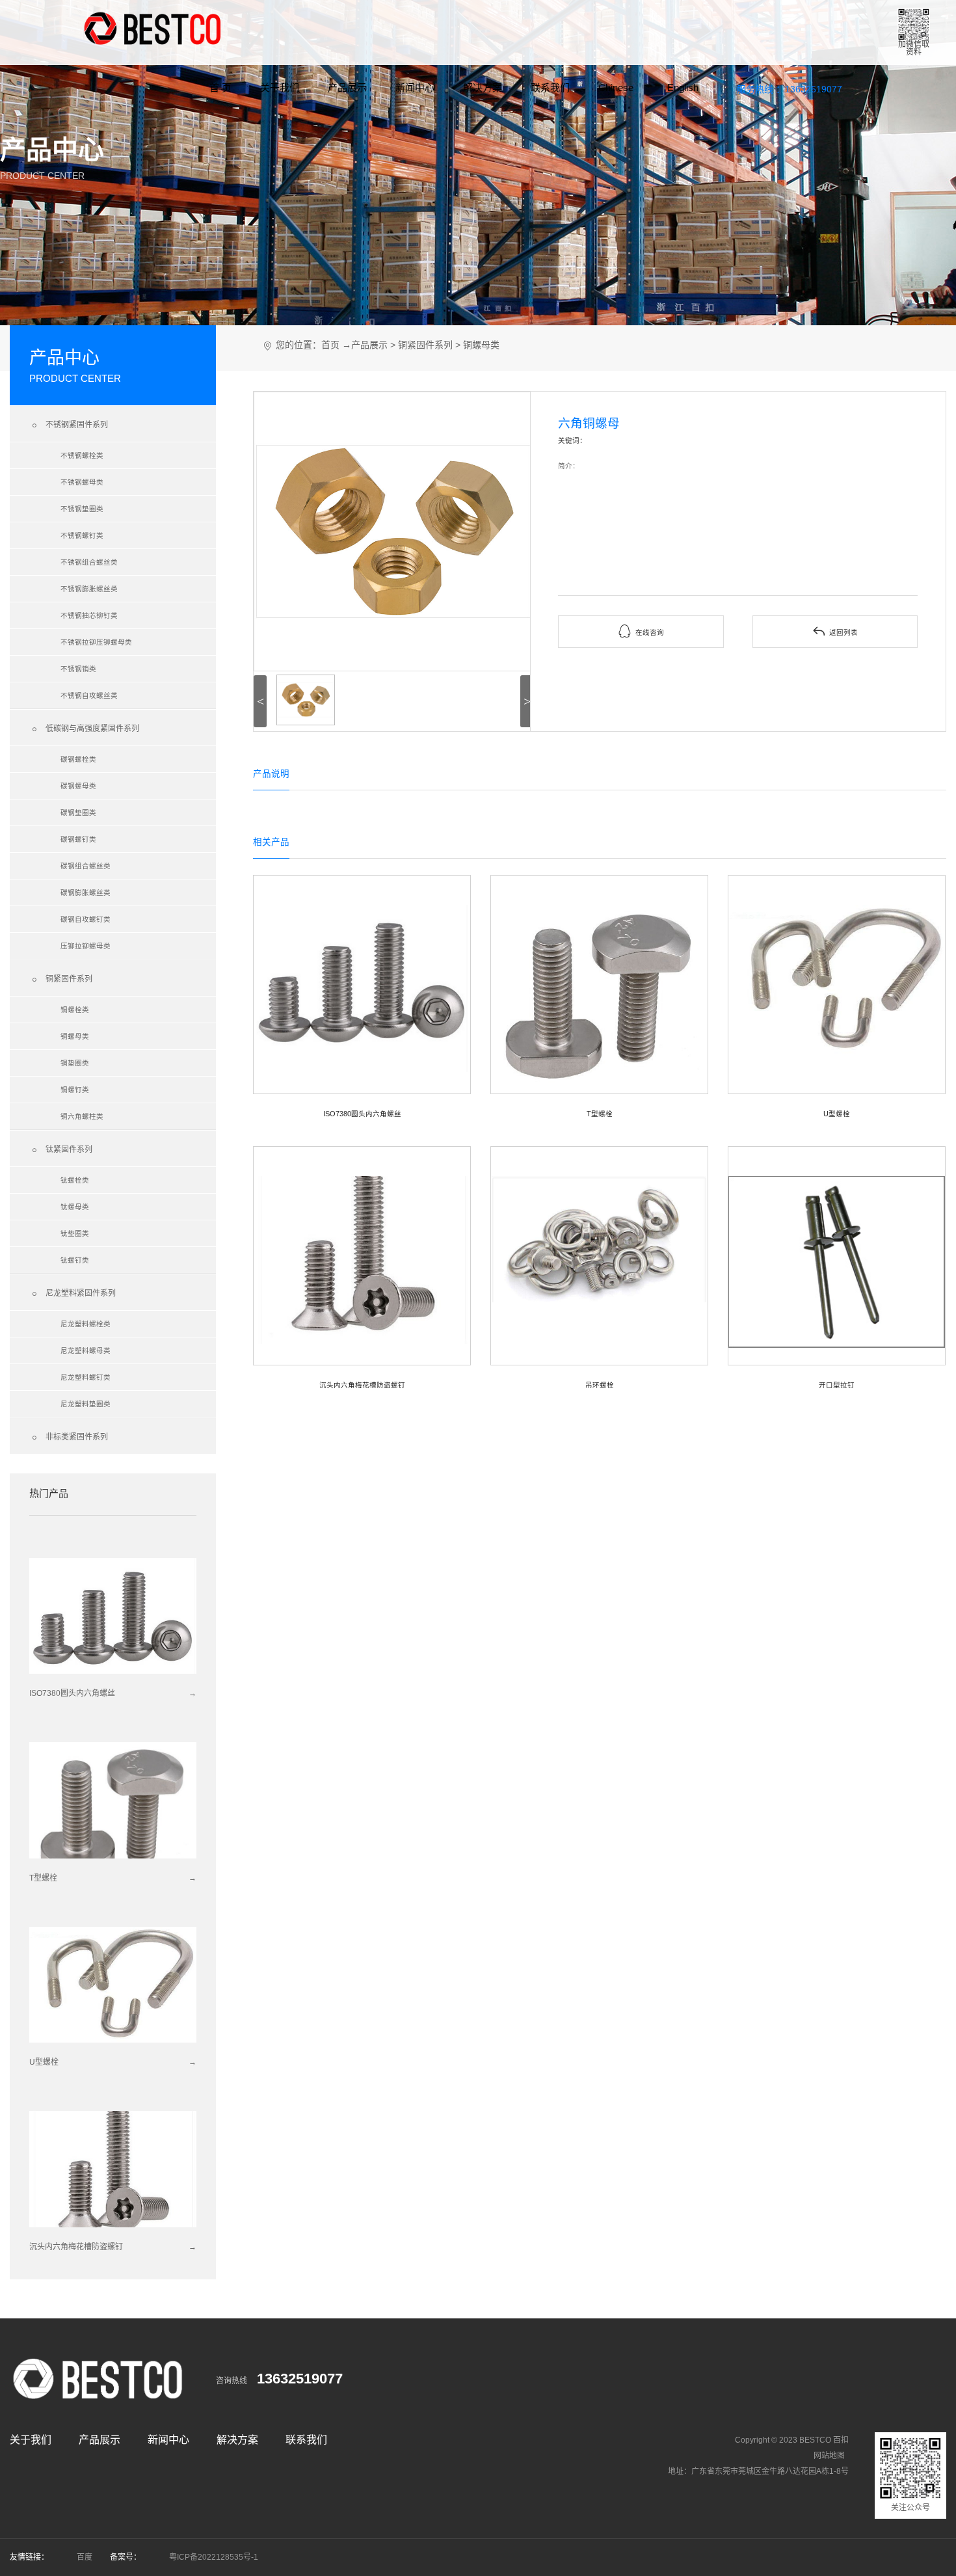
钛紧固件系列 (61, 1150)
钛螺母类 (75, 1207)
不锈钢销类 (78, 669)
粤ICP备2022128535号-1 (214, 2557)
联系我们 (550, 87)
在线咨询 (641, 631)
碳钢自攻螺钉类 (86, 919)
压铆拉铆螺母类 (86, 946)
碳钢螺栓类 (78, 759)
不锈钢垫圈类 (82, 509)
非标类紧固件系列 (69, 1438)
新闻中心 (415, 87)
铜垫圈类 (75, 1063)
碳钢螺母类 (78, 786)
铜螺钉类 (75, 1090)
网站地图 (829, 2456)
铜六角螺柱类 (82, 1116)
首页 (330, 345)
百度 (85, 2557)
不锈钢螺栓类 (82, 455)
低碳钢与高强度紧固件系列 (84, 729)
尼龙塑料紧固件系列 (73, 1294)
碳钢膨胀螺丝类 (86, 892)
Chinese (616, 87)
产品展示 (347, 87)
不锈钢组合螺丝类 (89, 562)
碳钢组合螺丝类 (86, 866)
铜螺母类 (75, 1036)
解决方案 (483, 87)
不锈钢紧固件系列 (69, 425)
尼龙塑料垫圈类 (86, 1404)
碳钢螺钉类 (78, 839)
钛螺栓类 (75, 1180)
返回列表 (835, 631)
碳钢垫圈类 (78, 812)
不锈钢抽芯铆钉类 (89, 615)
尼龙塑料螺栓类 (86, 1324)
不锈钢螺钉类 (82, 535)
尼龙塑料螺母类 (86, 1350)
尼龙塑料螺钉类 (86, 1377)
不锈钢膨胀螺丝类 (89, 589)
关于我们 (280, 87)
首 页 (220, 87)
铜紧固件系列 (61, 980)
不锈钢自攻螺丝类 (89, 695)
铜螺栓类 (75, 1010)
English (683, 87)
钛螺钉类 (75, 1260)
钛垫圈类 (75, 1233)
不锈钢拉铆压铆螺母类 (96, 642)
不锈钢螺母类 (82, 482)
